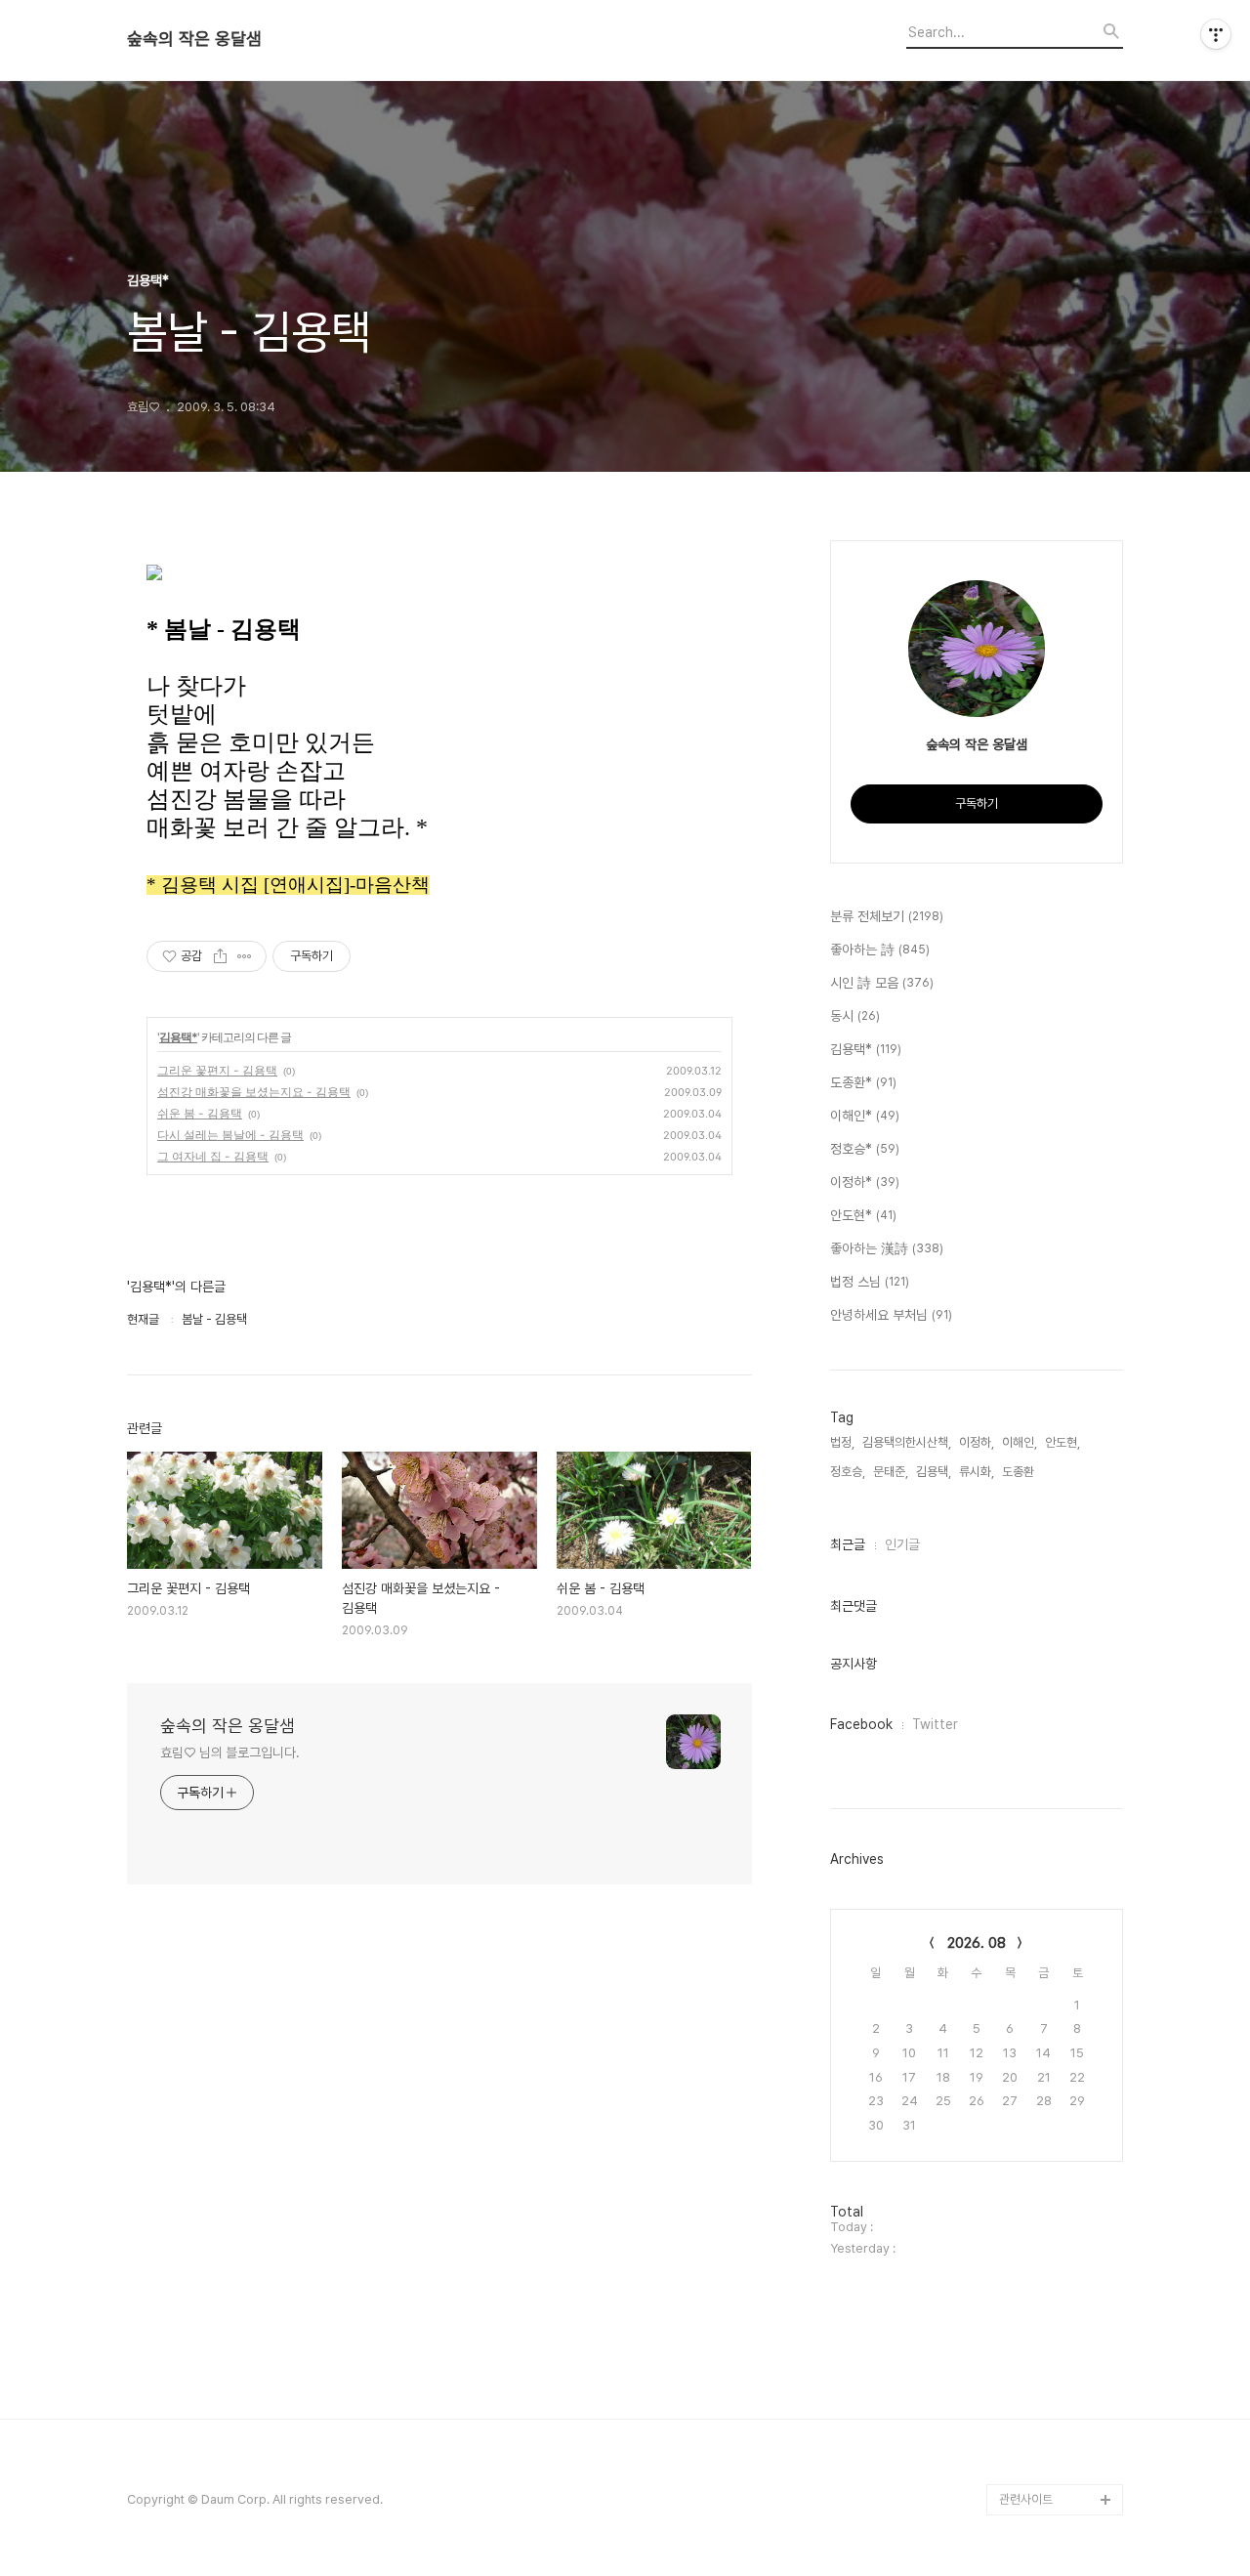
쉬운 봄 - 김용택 (200, 1113)
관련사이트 (1026, 2499)
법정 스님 (870, 1282)
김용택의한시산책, (907, 1442)
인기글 (902, 1544)
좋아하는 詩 (880, 950)
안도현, (1062, 1442)
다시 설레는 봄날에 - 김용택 (230, 1135)
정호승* (865, 1149)
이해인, (1020, 1442)
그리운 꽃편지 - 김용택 (217, 1070)
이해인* (865, 1116)
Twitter (935, 1724)
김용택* (178, 1037)
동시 (855, 1016)
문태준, (891, 1472)
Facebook (861, 1724)
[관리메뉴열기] (1216, 34)
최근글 (848, 1544)
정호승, (848, 1472)
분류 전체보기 (887, 916)
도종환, (1020, 1472)
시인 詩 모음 (882, 983)
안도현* (863, 1215)
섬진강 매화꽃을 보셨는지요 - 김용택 (254, 1092)
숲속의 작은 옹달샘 (194, 39)
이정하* (865, 1182)
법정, (842, 1442)
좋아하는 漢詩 (887, 1248)
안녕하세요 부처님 (891, 1315)
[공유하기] (220, 956)
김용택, (934, 1472)
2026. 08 (977, 1943)
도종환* (863, 1082)
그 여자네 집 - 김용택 (213, 1156)
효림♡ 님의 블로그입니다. (230, 1753)
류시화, (977, 1472)
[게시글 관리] (245, 956)
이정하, (977, 1442)
